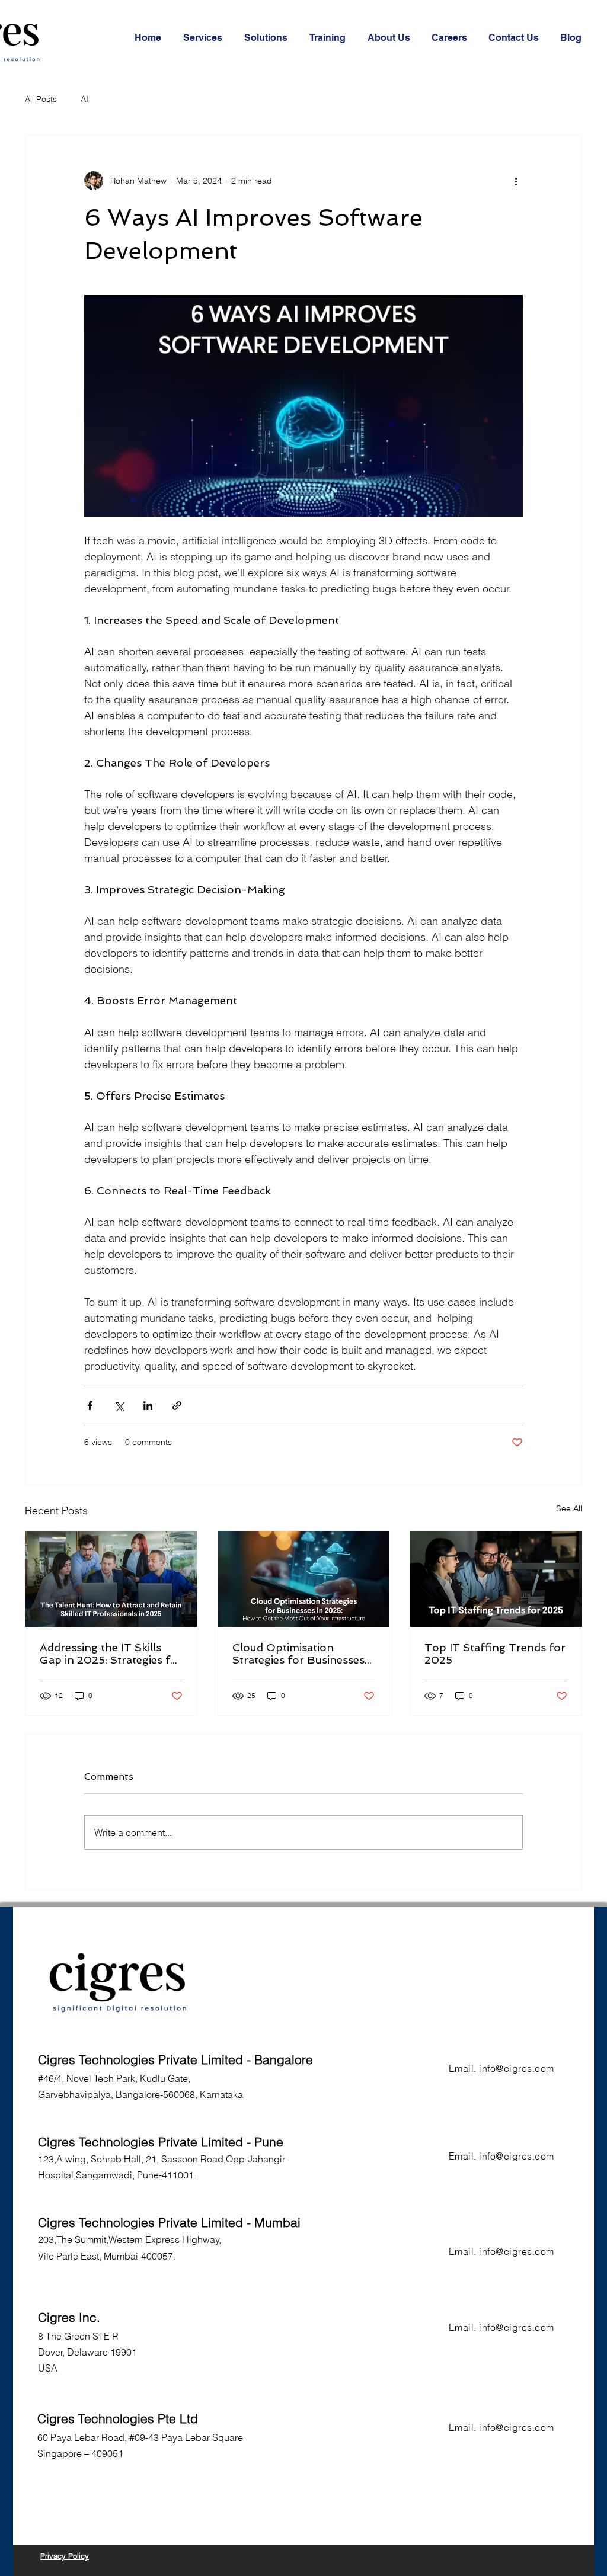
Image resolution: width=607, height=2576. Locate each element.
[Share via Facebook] (90, 1406)
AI (84, 99)
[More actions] (516, 181)
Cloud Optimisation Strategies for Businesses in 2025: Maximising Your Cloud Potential (298, 1654)
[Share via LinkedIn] (148, 1406)
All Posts (41, 99)
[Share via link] (177, 1406)
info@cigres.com (516, 2068)
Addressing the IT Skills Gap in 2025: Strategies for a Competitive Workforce (111, 1654)
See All (569, 1508)
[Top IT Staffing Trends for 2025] (496, 1579)
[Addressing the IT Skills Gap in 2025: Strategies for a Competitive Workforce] (111, 1579)
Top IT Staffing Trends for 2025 (495, 1654)
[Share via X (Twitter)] (119, 1406)
